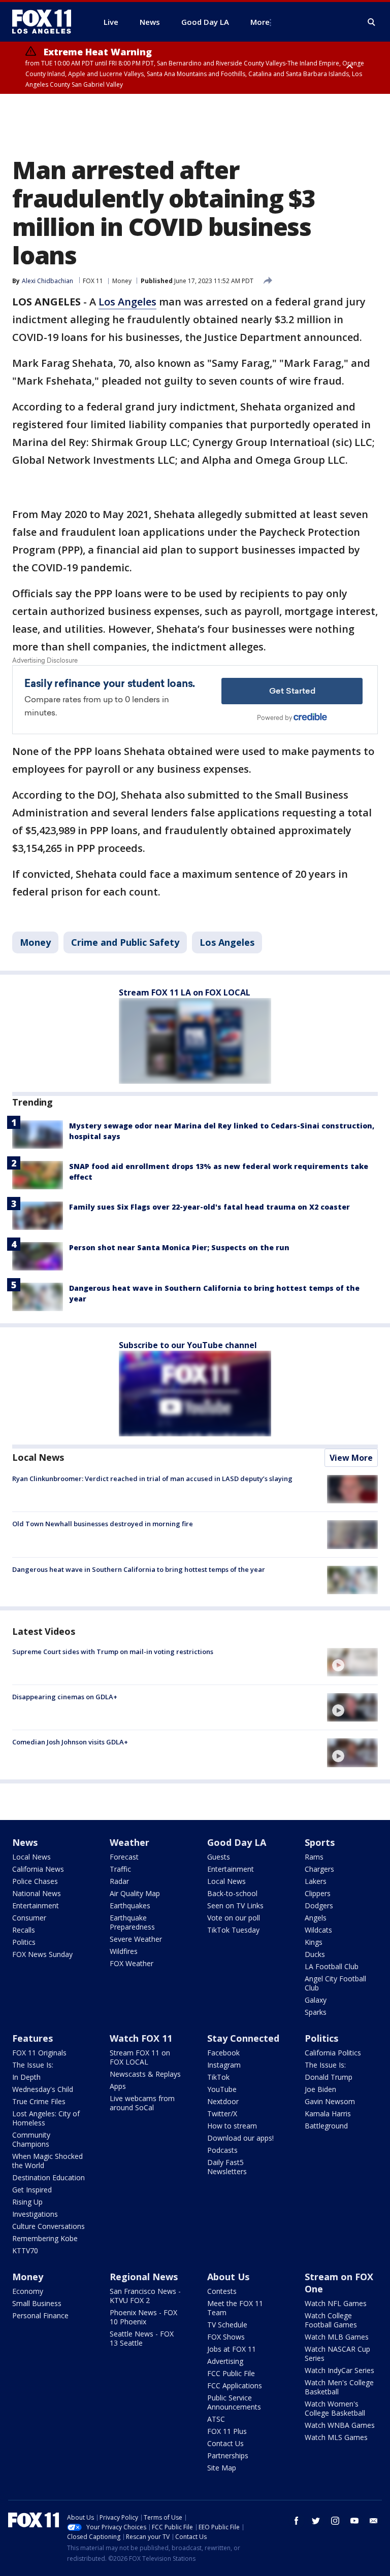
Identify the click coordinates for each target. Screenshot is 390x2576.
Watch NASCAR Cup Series (337, 2354)
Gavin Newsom (330, 2101)
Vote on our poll (234, 1918)
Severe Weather (136, 1939)
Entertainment (36, 1905)
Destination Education (48, 2177)
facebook (297, 2521)
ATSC (216, 2419)
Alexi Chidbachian (47, 281)
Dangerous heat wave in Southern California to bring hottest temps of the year (139, 1569)
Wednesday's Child (43, 2089)
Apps (118, 2086)
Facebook (223, 2053)
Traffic (120, 1869)
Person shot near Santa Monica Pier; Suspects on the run (179, 1247)
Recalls (24, 1930)
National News (37, 1893)
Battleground (326, 2126)
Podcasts (222, 2150)
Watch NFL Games (336, 2303)
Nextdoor (223, 2101)
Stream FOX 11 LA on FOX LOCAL (185, 992)
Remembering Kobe (45, 2238)
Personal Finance (40, 2315)
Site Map (222, 2468)
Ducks (315, 1954)
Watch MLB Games (337, 2337)
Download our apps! (240, 2138)
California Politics (333, 2053)
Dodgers (319, 1905)
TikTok (218, 2077)
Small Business (37, 2303)
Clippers (318, 1893)
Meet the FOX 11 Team (235, 2308)
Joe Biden (320, 2089)
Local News (38, 1457)
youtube (354, 2521)
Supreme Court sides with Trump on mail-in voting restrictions (113, 1652)
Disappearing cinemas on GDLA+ (65, 1697)
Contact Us (225, 2443)
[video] (352, 1662)
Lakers (316, 1881)
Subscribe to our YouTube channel (188, 1345)
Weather (129, 1842)
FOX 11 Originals (39, 2053)
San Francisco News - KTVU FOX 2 (145, 2296)
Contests (222, 2291)
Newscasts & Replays (145, 2074)
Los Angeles (127, 302)
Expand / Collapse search (372, 22)
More (260, 22)
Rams (314, 1857)
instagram (335, 2521)
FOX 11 (93, 281)
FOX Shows (226, 2337)
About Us (228, 2277)
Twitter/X (222, 2114)
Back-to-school (232, 1893)
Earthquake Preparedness (132, 1922)
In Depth (26, 2077)
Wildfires (124, 1951)
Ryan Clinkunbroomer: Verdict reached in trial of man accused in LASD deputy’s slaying (152, 1479)
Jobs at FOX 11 (232, 2349)
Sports (320, 1842)
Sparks (316, 2012)
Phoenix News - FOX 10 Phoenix (143, 2317)
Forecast (124, 1857)
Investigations (35, 2214)
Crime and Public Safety (125, 942)
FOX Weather (132, 1963)
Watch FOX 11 (141, 2038)
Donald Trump (329, 2077)
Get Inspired (32, 2190)
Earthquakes (130, 1905)
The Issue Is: (33, 2065)
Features (32, 2038)
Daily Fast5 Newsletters (227, 2167)
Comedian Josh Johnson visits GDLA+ (70, 1742)
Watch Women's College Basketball (335, 2408)
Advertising (225, 2361)
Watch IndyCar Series (339, 2370)
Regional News (144, 2277)
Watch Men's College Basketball (339, 2387)
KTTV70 (25, 2251)
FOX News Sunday (42, 1954)
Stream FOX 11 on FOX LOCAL (140, 2057)
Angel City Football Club (335, 1983)
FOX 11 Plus (227, 2431)
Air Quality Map (135, 1893)
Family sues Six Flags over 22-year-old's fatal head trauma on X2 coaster (209, 1207)
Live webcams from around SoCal (142, 2103)
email (374, 2521)
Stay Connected (243, 2038)
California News (38, 1869)
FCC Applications (235, 2385)
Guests (219, 1857)
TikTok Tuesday (233, 1930)
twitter (316, 2521)
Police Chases (35, 1881)
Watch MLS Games (336, 2437)
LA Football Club (332, 1966)
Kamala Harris (328, 2114)
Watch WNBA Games (340, 2425)
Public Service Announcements (234, 2402)
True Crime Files (39, 2101)
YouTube (222, 2089)
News (25, 1842)
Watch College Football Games (331, 2320)
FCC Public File (231, 2373)
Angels (316, 1918)
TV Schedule (227, 2325)
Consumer (29, 1918)
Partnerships (228, 2455)
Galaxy (316, 2000)
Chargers (319, 1869)
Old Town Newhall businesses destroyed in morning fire (103, 1524)
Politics (24, 1942)
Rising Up (27, 2202)
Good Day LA (237, 1842)
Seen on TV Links (235, 1905)
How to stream (232, 2126)
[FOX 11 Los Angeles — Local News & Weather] (46, 22)
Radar (119, 1881)
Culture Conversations (48, 2226)
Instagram (224, 2065)
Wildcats (318, 1930)
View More (351, 1458)
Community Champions (31, 2139)
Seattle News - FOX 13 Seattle (142, 2338)
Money (122, 281)
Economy (28, 2291)
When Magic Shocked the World (47, 2161)
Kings (314, 1942)
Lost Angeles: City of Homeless (46, 2118)
